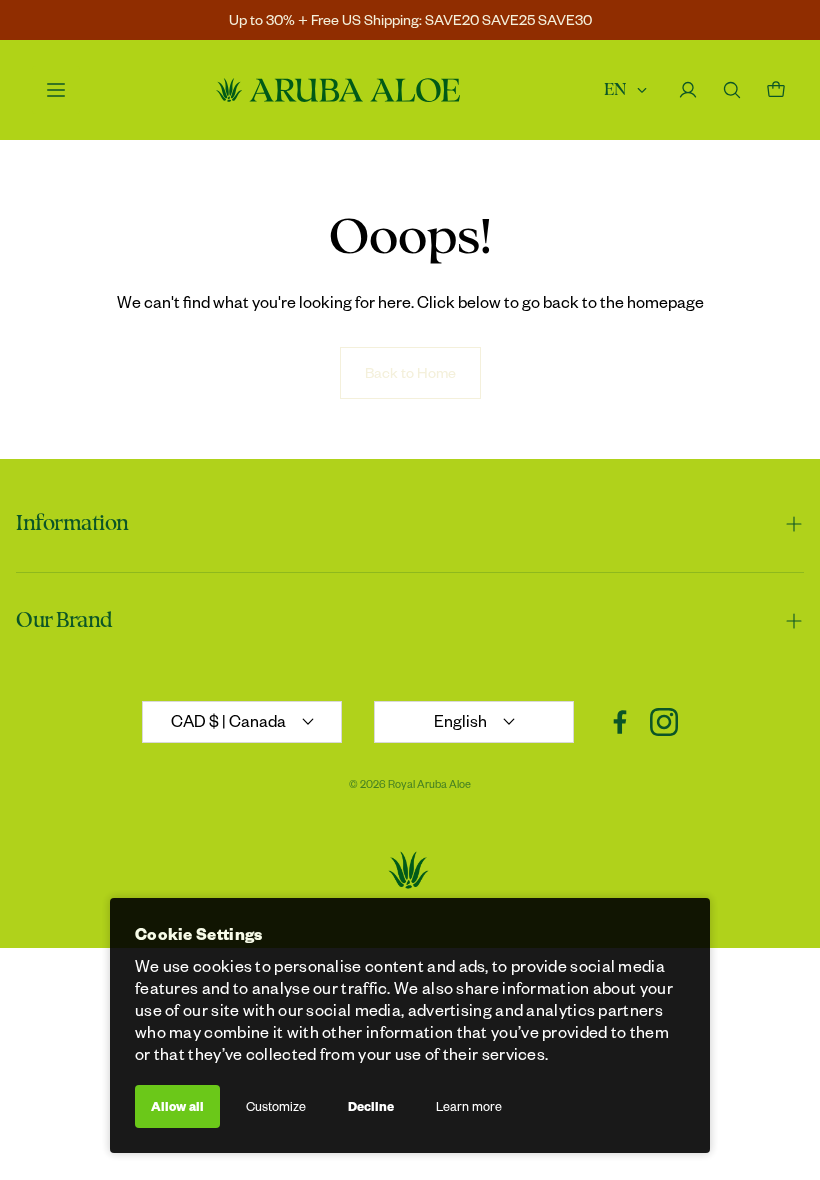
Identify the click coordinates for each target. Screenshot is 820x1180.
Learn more (469, 1106)
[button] (410, 524)
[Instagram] (664, 722)
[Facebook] (620, 722)
